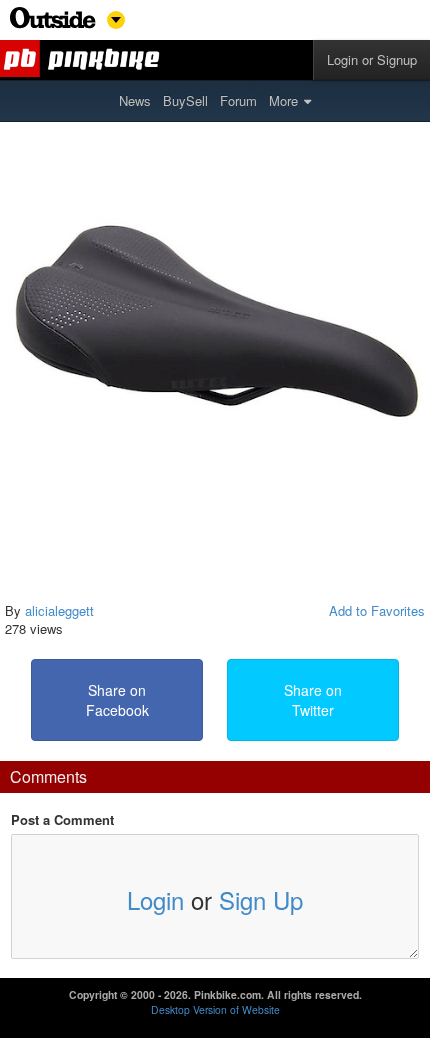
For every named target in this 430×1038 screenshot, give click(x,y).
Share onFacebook (117, 700)
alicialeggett (59, 610)
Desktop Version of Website (215, 1009)
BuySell (185, 100)
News (135, 100)
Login (155, 899)
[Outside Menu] (53, 23)
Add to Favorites (377, 610)
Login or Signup (372, 59)
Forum (238, 100)
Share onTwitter (313, 700)
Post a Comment (62, 820)
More (283, 100)
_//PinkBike (83, 60)
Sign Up (261, 899)
